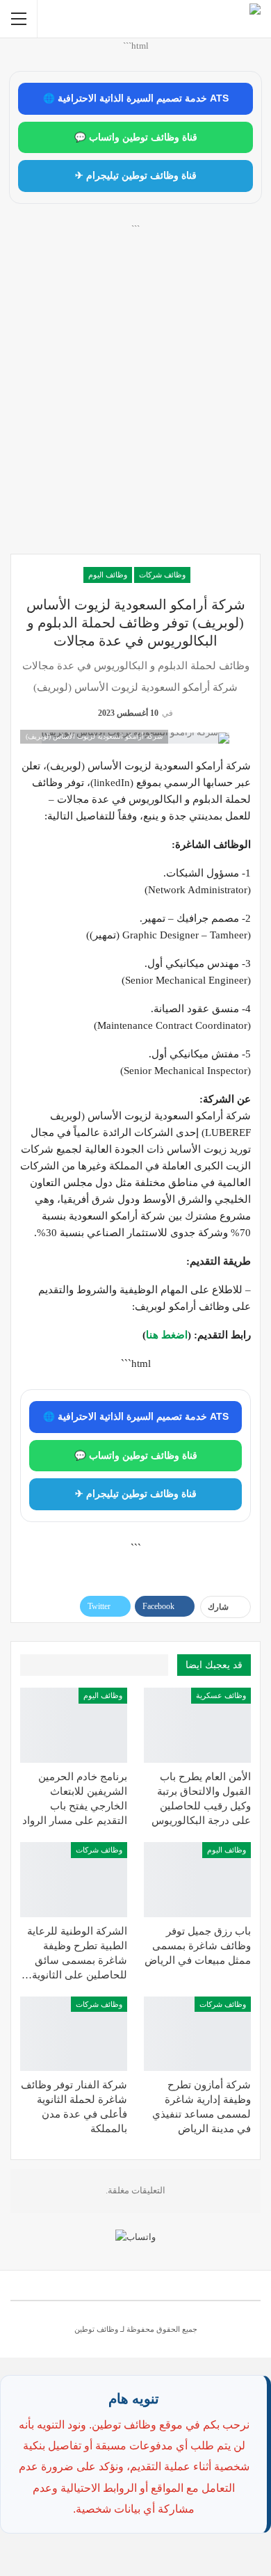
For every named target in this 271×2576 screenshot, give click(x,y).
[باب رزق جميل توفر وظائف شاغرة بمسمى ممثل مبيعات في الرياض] (197, 1880)
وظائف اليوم (108, 575)
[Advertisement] (135, 404)
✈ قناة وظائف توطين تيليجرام (136, 176)
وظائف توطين (96, 2329)
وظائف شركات (162, 575)
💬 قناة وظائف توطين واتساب (136, 137)
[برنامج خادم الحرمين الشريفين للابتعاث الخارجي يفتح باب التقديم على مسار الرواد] (74, 1725)
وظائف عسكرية (221, 1695)
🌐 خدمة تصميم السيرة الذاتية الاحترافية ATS (136, 98)
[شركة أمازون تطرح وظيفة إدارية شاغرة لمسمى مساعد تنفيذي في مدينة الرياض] (197, 2034)
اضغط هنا (167, 1335)
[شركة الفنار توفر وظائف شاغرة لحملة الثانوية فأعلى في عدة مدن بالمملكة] (74, 2034)
